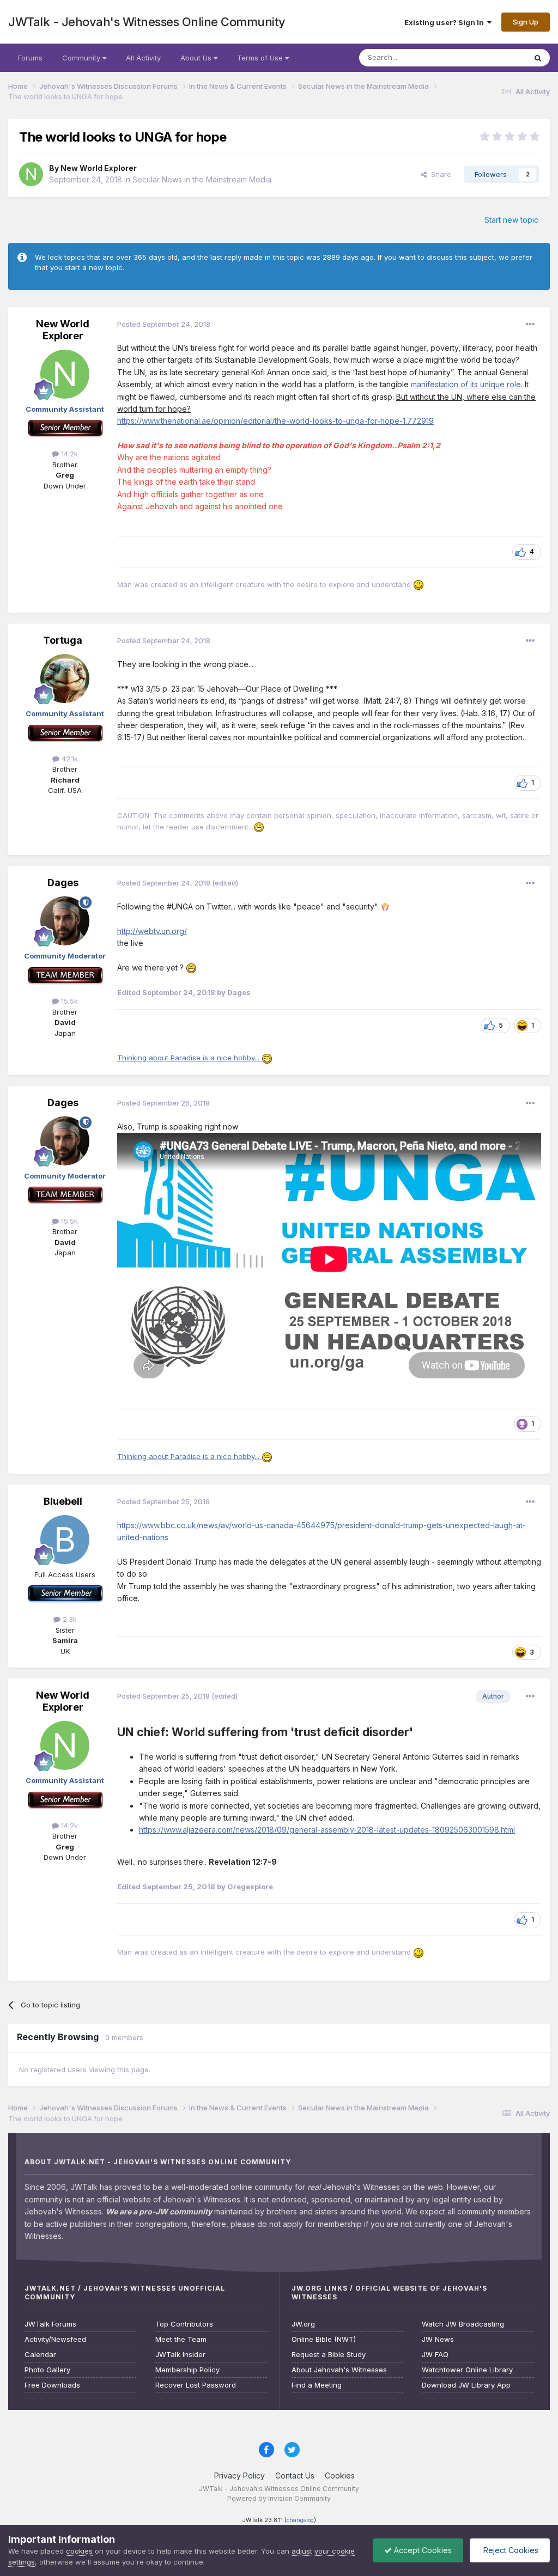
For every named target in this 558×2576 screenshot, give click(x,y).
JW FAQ (435, 2355)
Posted (164, 324)
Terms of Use (261, 58)
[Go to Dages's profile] (65, 921)
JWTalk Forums (50, 2324)
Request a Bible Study (329, 2355)
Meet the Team (181, 2339)
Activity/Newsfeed (55, 2339)
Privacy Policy (239, 2476)
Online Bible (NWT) (324, 2339)
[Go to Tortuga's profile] (65, 679)
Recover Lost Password (196, 2385)
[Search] (538, 58)
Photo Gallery (47, 2370)
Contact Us (295, 2476)
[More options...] (530, 325)
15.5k (68, 1001)
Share (439, 174)
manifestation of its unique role (466, 384)
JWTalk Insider (180, 2355)
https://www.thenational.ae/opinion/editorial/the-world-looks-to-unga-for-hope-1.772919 (275, 421)
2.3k (69, 1619)
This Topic (494, 57)
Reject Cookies (510, 2550)
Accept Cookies (422, 2550)
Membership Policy (187, 2370)
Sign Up (526, 22)
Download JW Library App (466, 2385)
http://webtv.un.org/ (152, 931)
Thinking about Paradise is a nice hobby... (189, 1058)
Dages (63, 883)
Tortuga (63, 640)
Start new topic (511, 220)
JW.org (303, 2324)
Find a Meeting (317, 2385)
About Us (197, 58)
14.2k (68, 454)
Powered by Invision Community (279, 2498)
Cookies (340, 2476)
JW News (438, 2339)
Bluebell (63, 1501)
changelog (300, 2520)
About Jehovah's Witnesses (339, 2370)
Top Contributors (184, 2324)
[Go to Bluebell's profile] (65, 1540)
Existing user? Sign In (446, 22)
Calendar (40, 2355)
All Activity (143, 58)
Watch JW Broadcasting (463, 2324)
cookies (79, 2551)
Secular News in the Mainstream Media (202, 179)
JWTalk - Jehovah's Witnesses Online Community (147, 22)
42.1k (69, 759)
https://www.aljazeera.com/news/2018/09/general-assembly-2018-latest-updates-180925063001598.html (327, 1830)
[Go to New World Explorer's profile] (31, 174)
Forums (30, 58)
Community (82, 58)
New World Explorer (99, 168)
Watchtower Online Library (467, 2370)
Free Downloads (52, 2385)
